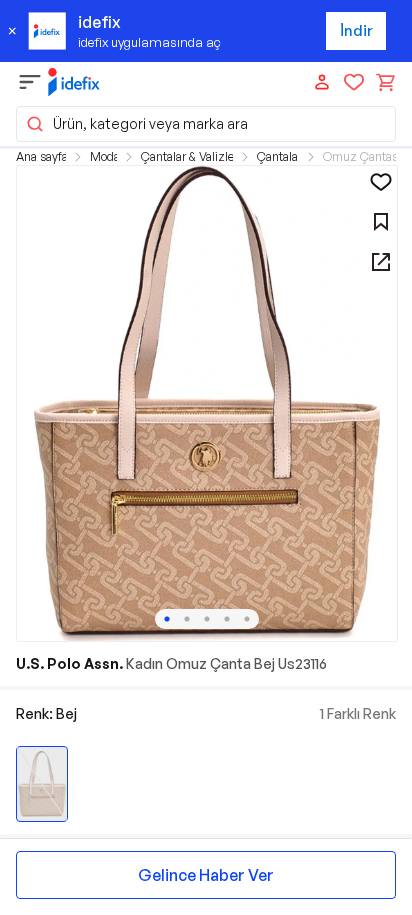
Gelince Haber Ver (206, 875)
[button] (206, 124)
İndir (356, 30)
